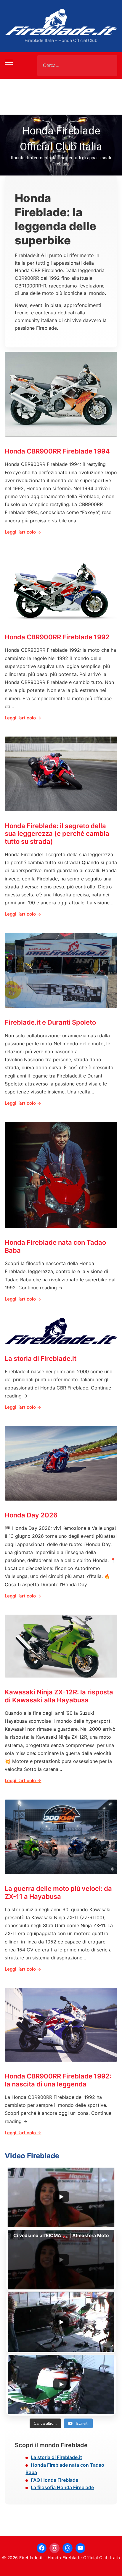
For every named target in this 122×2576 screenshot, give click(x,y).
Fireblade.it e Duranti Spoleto (50, 1022)
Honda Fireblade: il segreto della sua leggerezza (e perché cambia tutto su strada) (57, 834)
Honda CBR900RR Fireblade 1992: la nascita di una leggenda (58, 2080)
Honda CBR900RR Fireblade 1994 (57, 451)
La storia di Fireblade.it (41, 1358)
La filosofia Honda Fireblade (62, 2487)
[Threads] (68, 2548)
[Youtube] (81, 2548)
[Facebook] (42, 2548)
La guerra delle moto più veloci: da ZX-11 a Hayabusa (58, 1892)
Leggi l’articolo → (23, 532)
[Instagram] (54, 2548)
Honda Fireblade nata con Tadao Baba (55, 1246)
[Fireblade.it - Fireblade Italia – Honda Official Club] (61, 22)
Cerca (108, 66)
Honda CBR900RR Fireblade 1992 (57, 637)
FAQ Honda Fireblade (54, 2480)
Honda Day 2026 (31, 1515)
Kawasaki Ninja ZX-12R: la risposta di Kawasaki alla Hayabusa (59, 1696)
